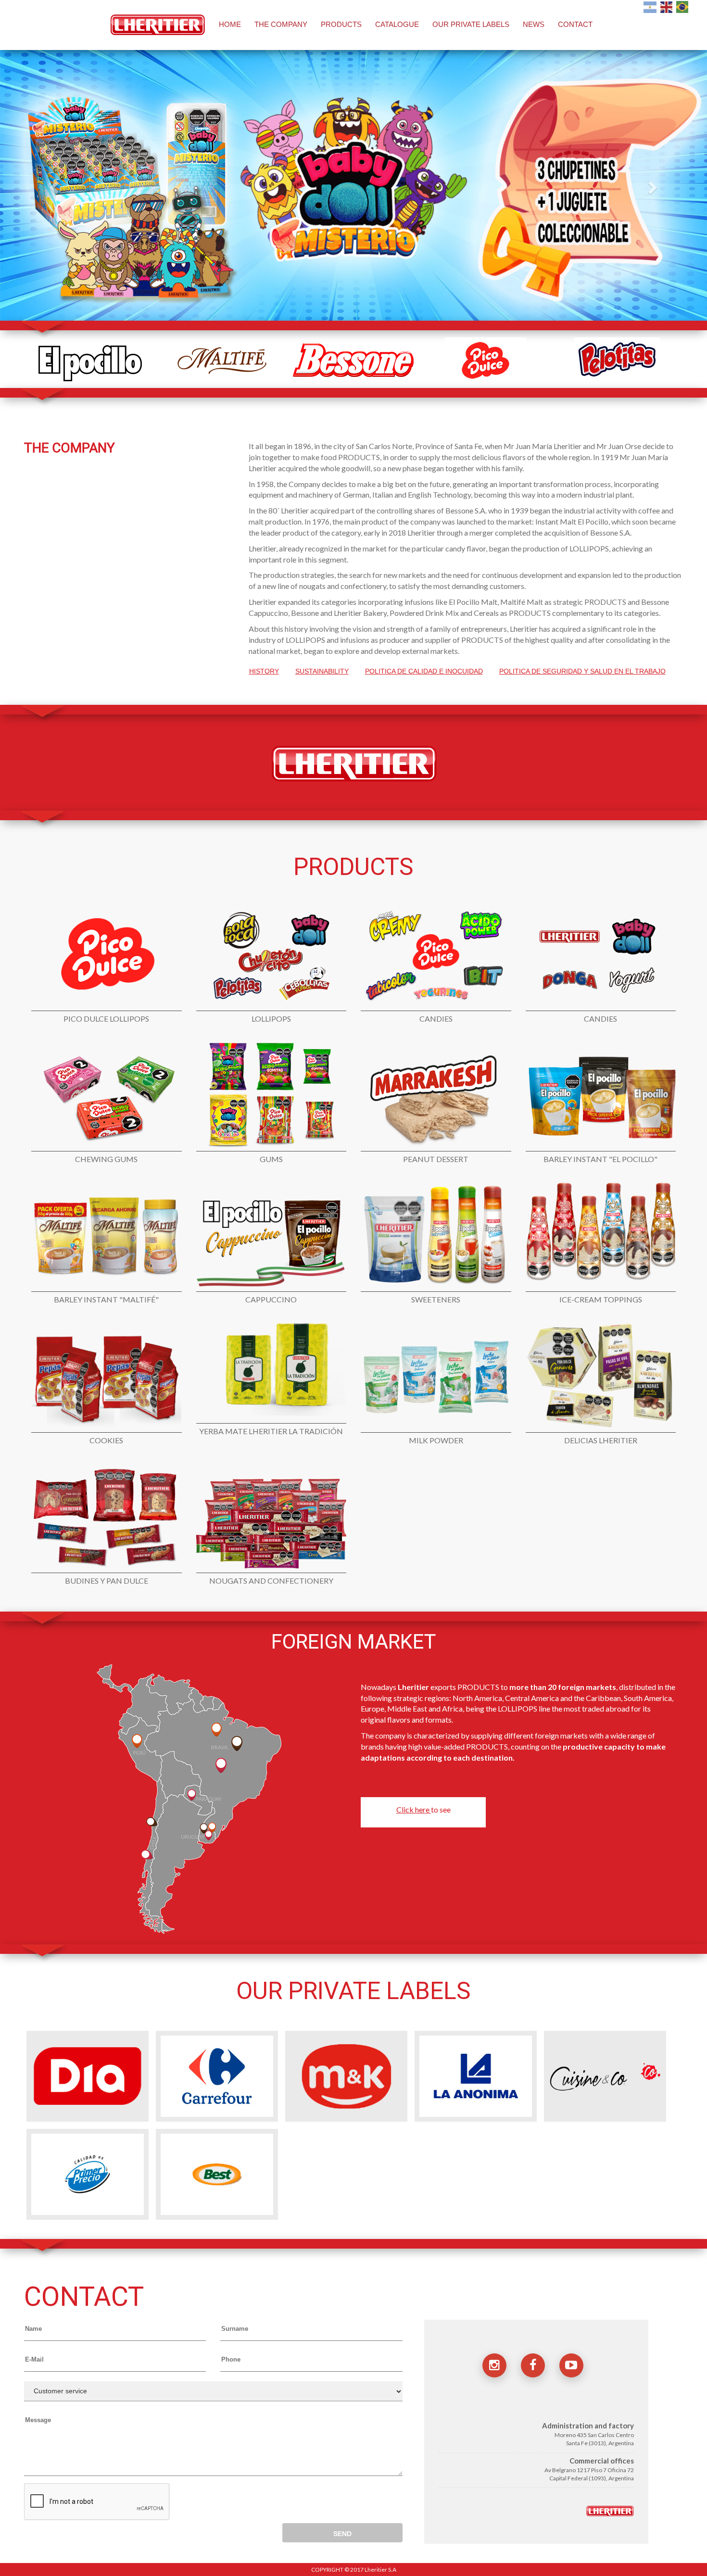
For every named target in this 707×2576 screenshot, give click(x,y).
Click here (414, 1809)
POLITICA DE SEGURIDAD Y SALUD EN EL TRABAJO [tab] (582, 671)
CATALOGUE (397, 24)
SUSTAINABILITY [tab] (322, 671)
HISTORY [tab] (264, 671)
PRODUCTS (341, 24)
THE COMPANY (281, 24)
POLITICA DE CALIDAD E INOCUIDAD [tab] (424, 671)
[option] (90, 360)
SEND (342, 2534)
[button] (53, 184)
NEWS (534, 24)
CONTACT (575, 24)
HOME (230, 24)
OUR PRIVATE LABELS (471, 24)
